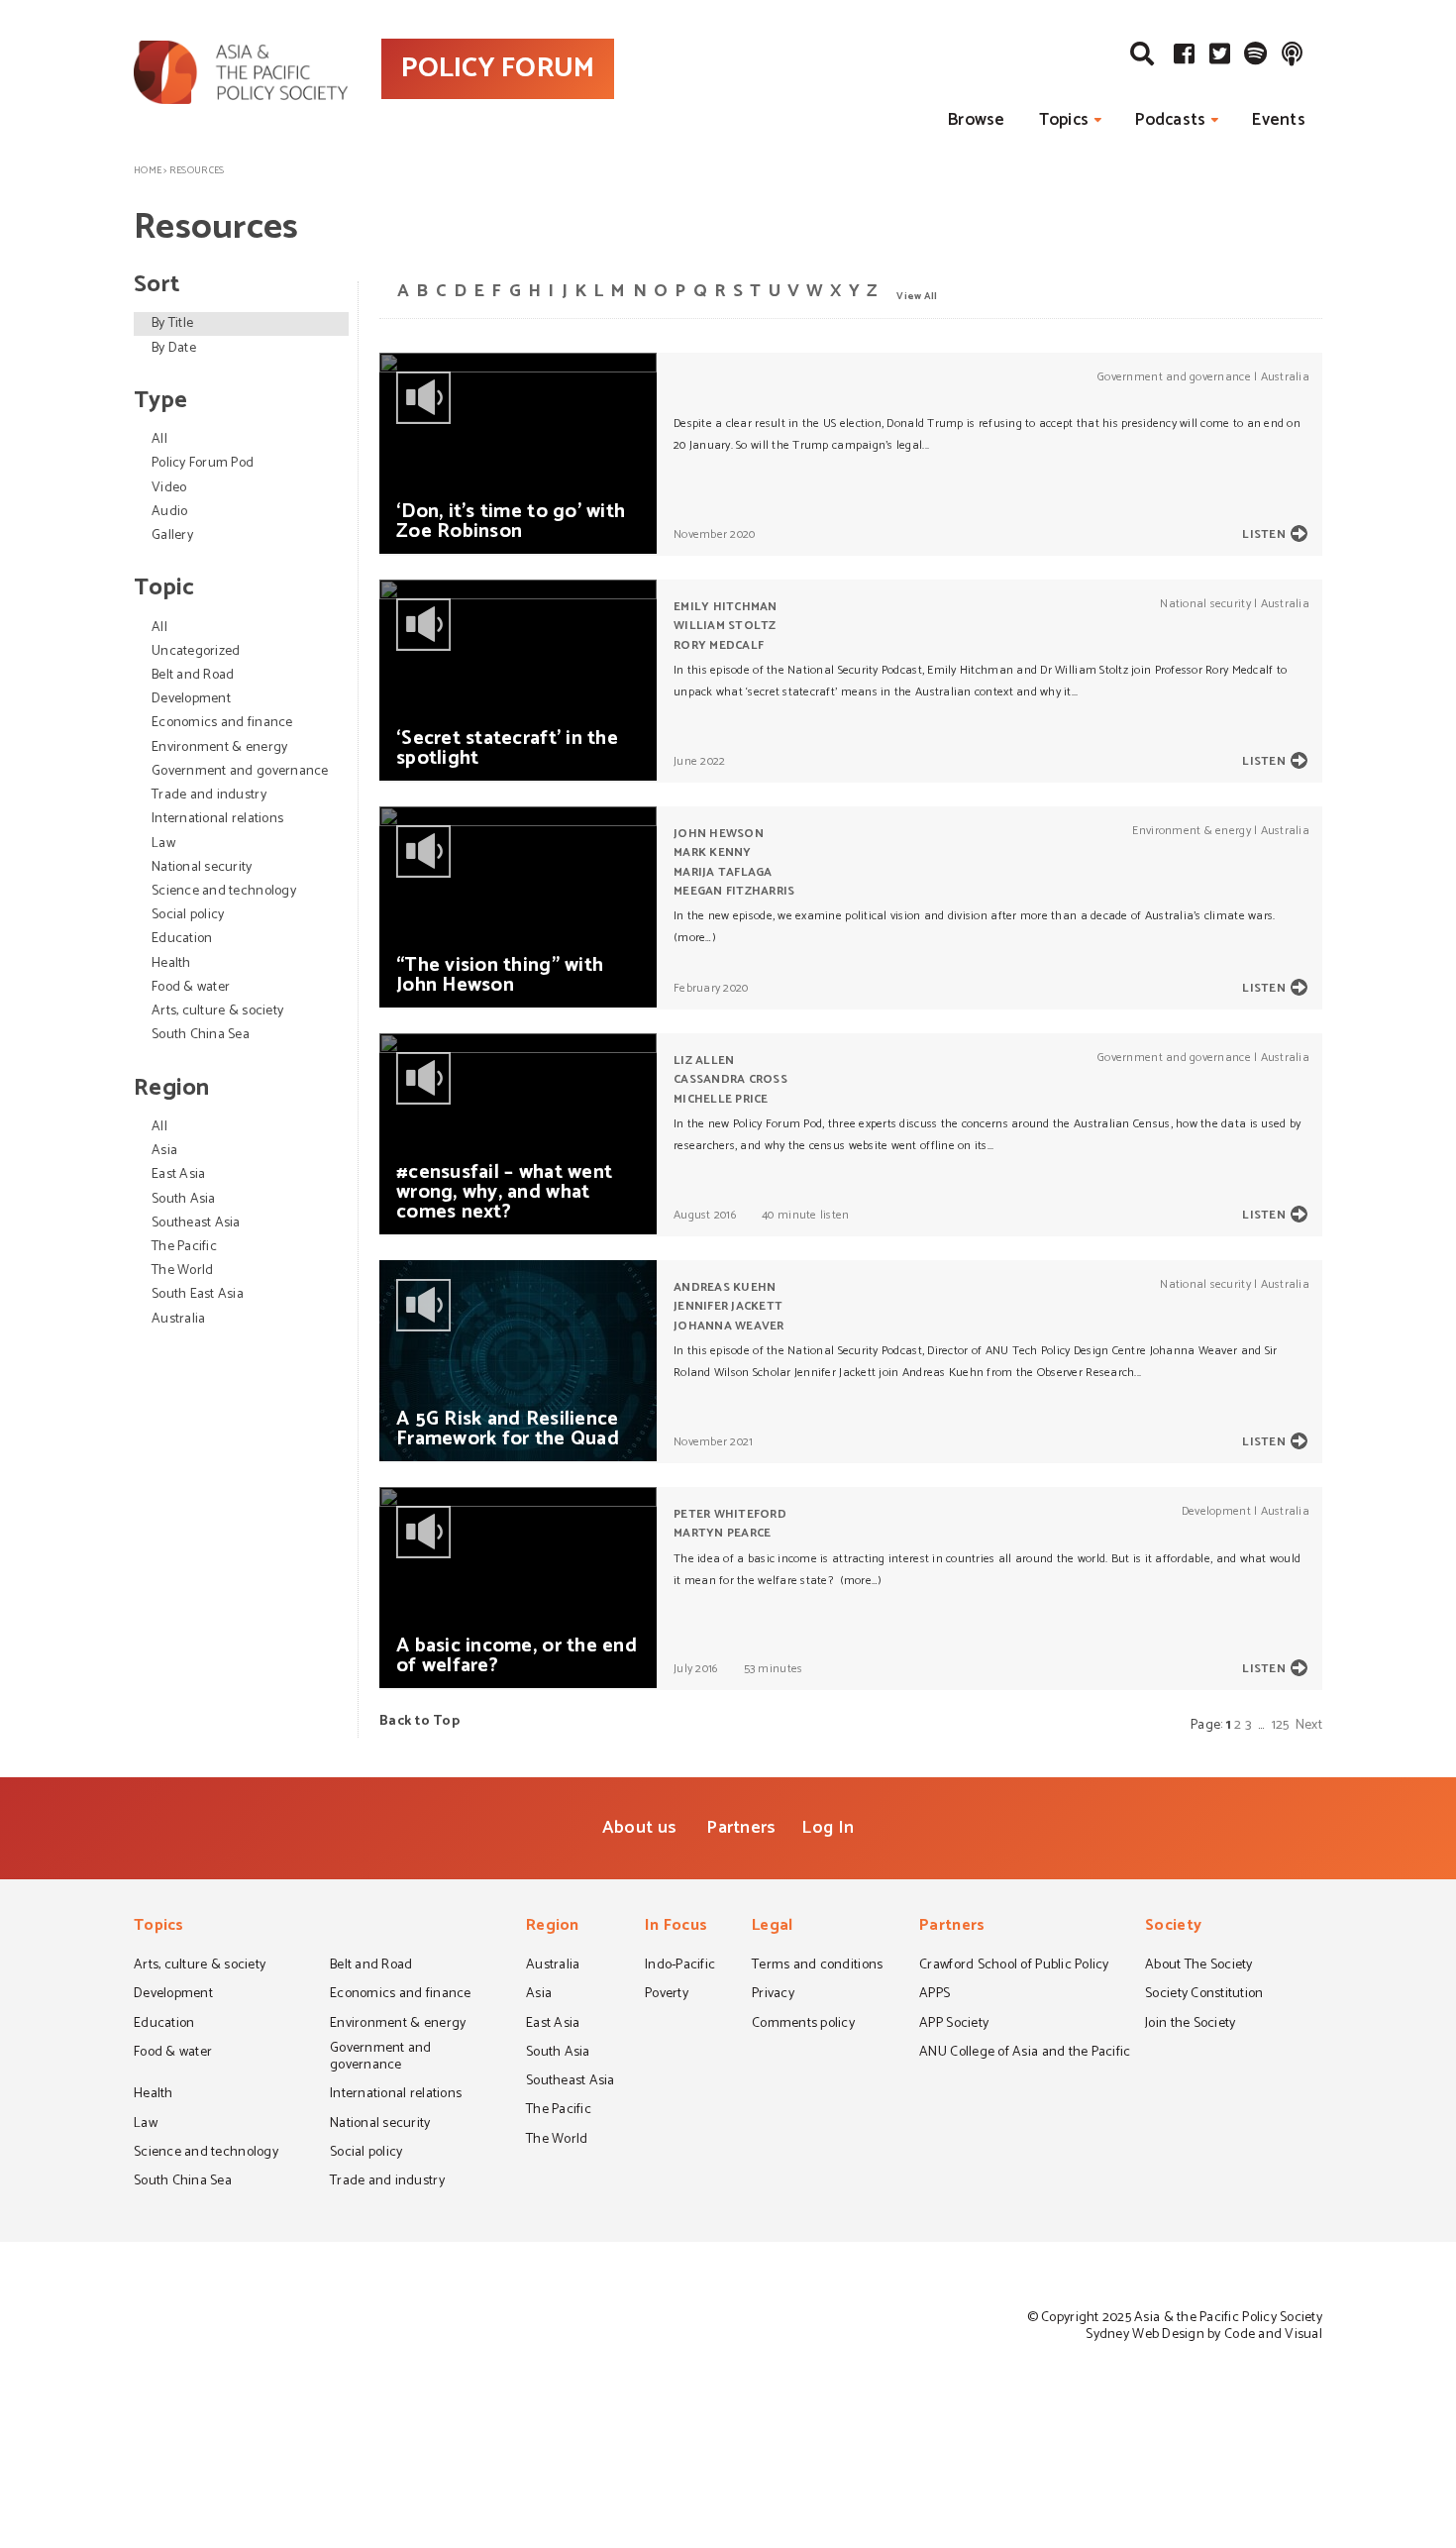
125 (1281, 1725)
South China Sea (201, 1035)
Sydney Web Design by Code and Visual (1204, 2335)
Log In (828, 1828)
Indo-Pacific (680, 1966)
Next (1309, 1725)
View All (917, 295)
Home (148, 170)
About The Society (1199, 1966)
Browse (977, 120)
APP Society (954, 2025)
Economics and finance (222, 723)
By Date (174, 348)
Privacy (773, 1995)
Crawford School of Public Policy (1014, 1966)
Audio (169, 512)
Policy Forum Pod (203, 463)
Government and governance (240, 771)
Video (169, 488)
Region (553, 1927)
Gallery (172, 535)
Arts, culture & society (217, 1011)
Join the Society (1190, 2025)
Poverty (667, 1995)
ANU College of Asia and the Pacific (1025, 2054)
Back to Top (419, 1721)
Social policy (188, 915)
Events (1279, 120)
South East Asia (198, 1294)
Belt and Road (193, 675)
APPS (935, 1995)
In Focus (676, 1927)
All (159, 439)
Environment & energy (219, 747)
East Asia (178, 1174)
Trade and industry (209, 795)
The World (182, 1271)
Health (171, 963)
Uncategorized (196, 651)
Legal (772, 1927)
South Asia (184, 1199)
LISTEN (1264, 534)
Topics (1064, 120)
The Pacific (184, 1247)
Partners (741, 1828)
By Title (172, 323)
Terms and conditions (817, 1966)
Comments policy (803, 2025)
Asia (164, 1151)
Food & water (191, 987)
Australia (178, 1319)
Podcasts (1170, 120)
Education (182, 939)
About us (639, 1828)
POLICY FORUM (498, 68)
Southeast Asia (196, 1223)
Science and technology (224, 891)
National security (202, 867)
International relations (217, 819)
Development (191, 699)
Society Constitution (1204, 1995)
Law (163, 844)
